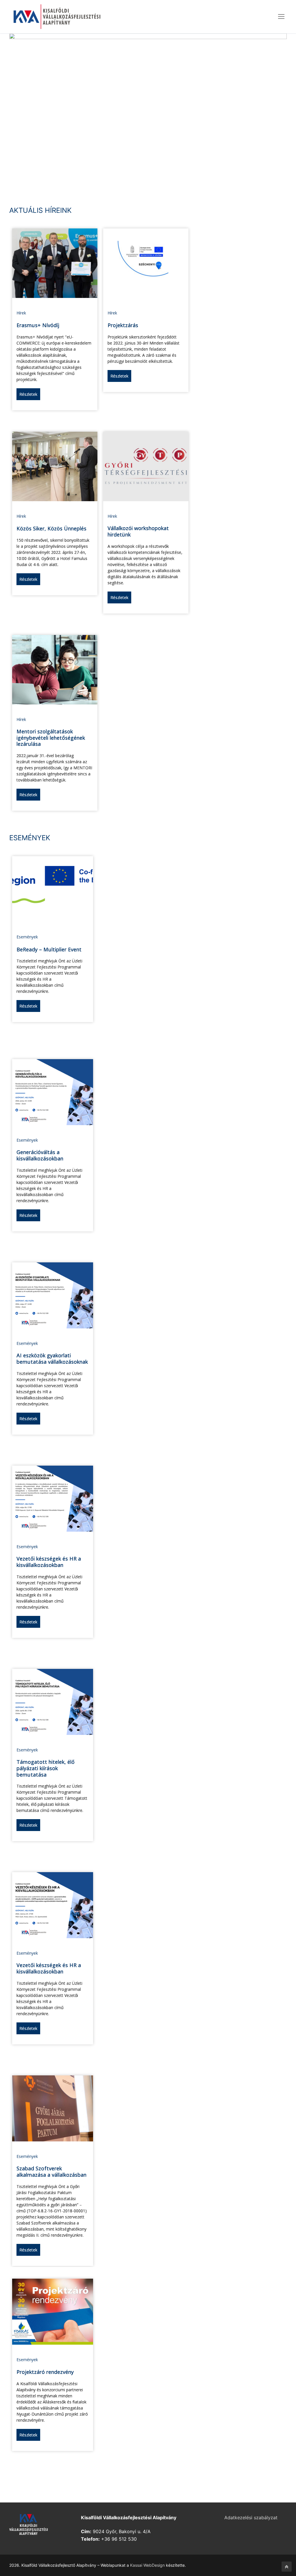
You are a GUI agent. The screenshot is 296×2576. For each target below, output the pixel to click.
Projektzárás (123, 325)
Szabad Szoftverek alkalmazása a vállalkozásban (51, 2172)
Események (27, 937)
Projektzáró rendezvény (45, 2372)
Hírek (21, 313)
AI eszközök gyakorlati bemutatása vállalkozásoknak (52, 1359)
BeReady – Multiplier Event (49, 949)
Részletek (28, 394)
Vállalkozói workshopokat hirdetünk (138, 531)
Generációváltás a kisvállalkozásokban (40, 1155)
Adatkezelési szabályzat (251, 2518)
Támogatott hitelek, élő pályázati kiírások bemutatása (46, 1768)
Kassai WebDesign (147, 2565)
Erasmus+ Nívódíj (38, 325)
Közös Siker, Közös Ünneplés (51, 528)
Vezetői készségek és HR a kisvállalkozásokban (49, 1562)
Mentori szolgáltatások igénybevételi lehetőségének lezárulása (51, 738)
